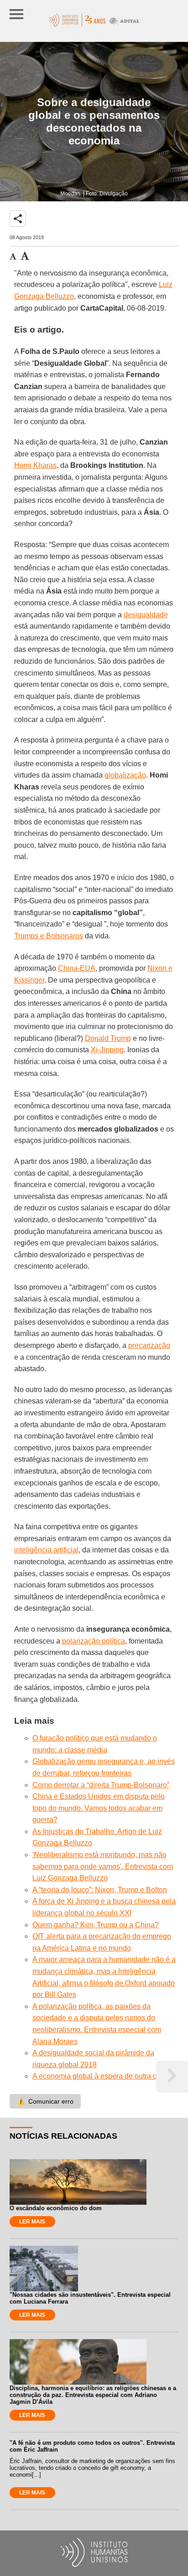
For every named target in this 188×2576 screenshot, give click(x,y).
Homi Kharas (35, 465)
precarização (149, 1345)
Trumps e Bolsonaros (49, 936)
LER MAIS (32, 2222)
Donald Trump (108, 1038)
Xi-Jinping (107, 1050)
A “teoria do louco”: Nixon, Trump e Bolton (100, 1890)
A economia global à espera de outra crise (100, 2076)
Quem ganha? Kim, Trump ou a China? (96, 1925)
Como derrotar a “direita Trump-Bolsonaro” (101, 1785)
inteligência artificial (46, 1550)
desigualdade (146, 615)
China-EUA (77, 968)
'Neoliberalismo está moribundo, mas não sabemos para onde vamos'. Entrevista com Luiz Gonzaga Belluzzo (103, 1866)
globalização (125, 775)
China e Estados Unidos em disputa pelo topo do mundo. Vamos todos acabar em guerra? (99, 1808)
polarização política (94, 1641)
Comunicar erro (45, 2101)
